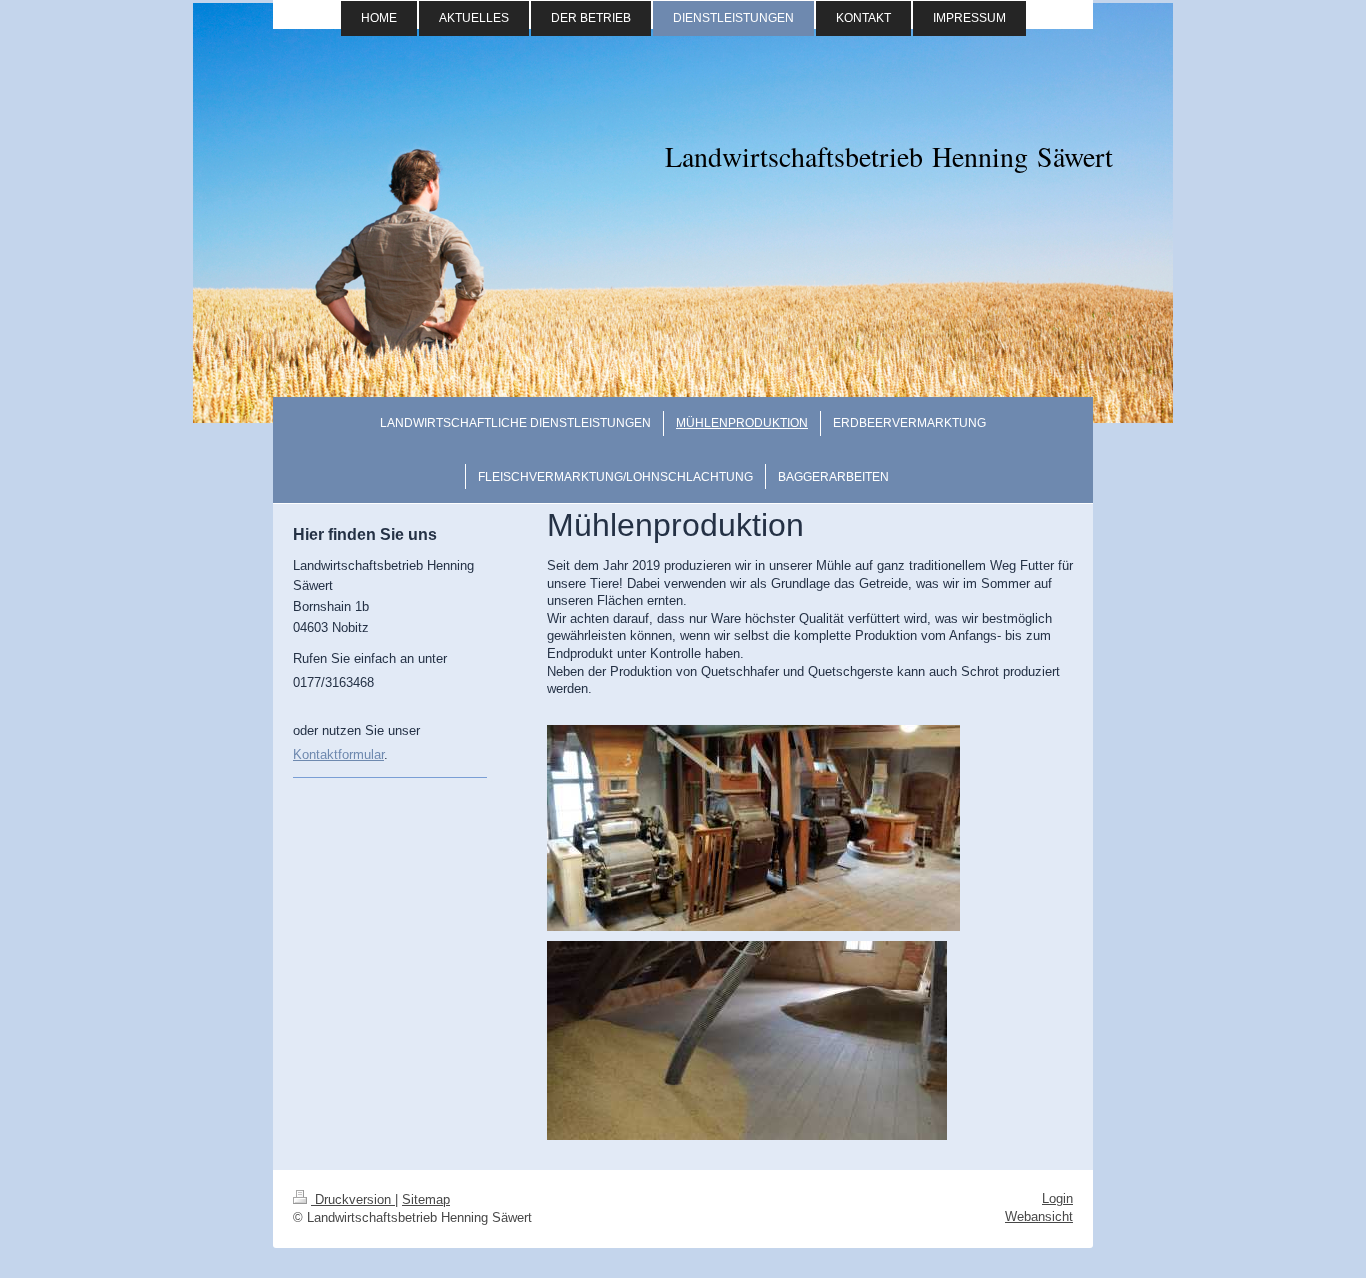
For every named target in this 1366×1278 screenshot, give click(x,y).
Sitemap (426, 1199)
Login (1057, 1198)
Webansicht (1039, 1216)
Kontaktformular (338, 754)
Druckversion (353, 1199)
